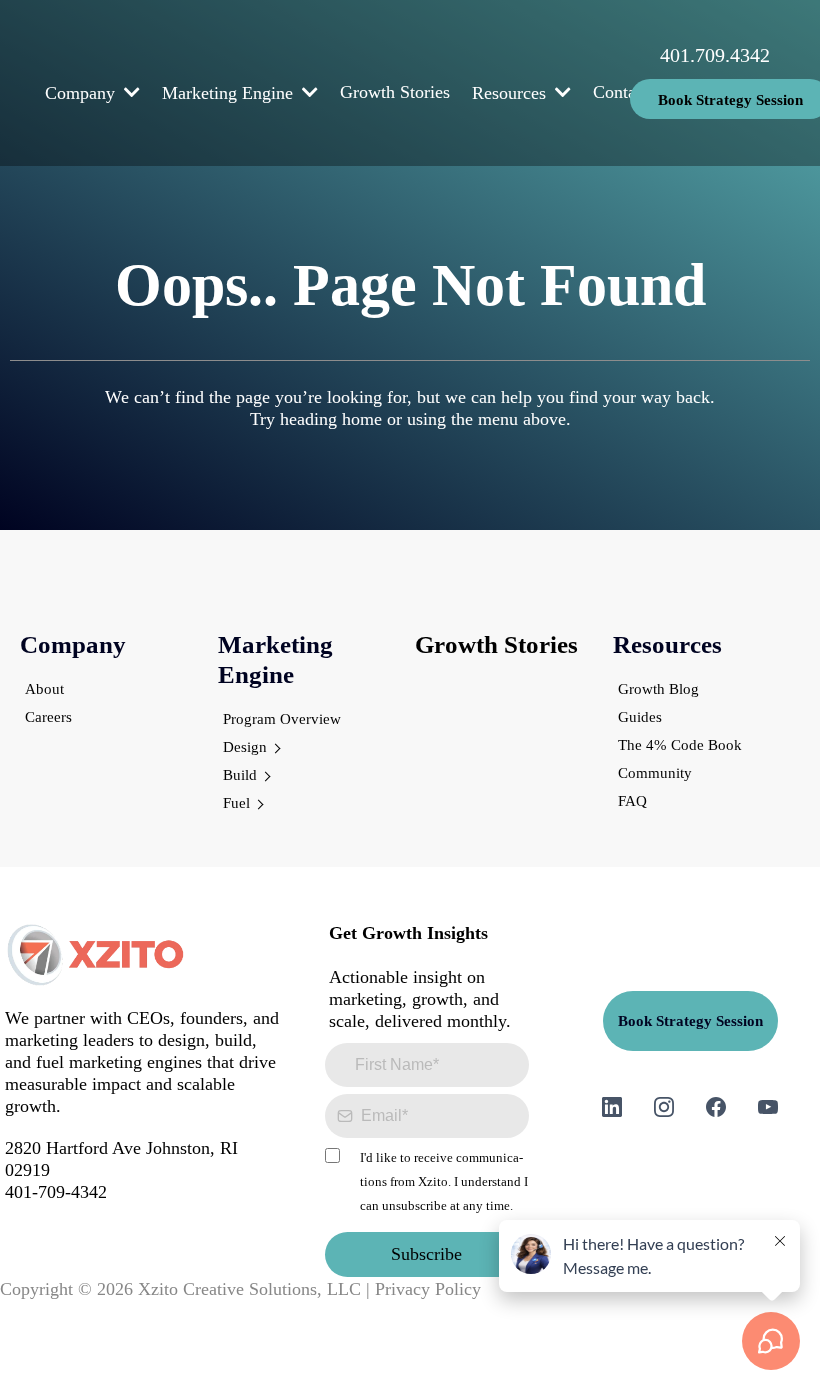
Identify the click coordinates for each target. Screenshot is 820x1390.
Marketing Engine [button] (230, 93)
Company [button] (82, 93)
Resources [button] (511, 93)
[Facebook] (716, 1107)
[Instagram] (664, 1107)
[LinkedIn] (612, 1107)
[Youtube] (768, 1107)
